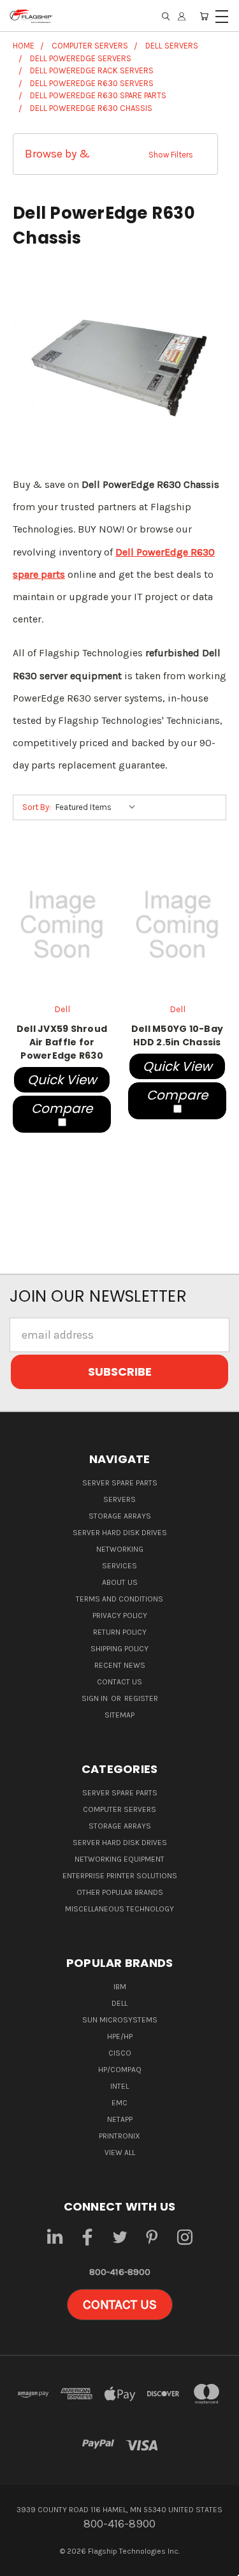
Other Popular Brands (120, 1892)
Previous (21, 2564)
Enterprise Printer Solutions (120, 1876)
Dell (119, 2003)
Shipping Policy (119, 1649)
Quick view (62, 1080)
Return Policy (120, 1632)
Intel (119, 2086)
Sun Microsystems (120, 2020)
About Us (120, 1582)
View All (120, 2153)
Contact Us (119, 1682)
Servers (119, 1499)
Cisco (120, 2053)
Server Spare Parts (120, 1483)
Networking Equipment (119, 1859)
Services (119, 1566)
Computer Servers (119, 1809)
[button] (115, 154)
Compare (62, 1108)
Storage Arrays (120, 1516)
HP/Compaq (120, 2070)
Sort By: (37, 807)
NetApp (120, 2119)
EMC (119, 2103)
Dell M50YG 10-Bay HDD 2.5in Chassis (177, 1035)
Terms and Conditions (119, 1599)
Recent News (120, 1665)
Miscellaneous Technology (119, 1909)
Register (141, 1698)
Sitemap (119, 1715)
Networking (120, 1549)
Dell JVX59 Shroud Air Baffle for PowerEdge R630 (62, 1042)
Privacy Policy (120, 1616)
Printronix (119, 2136)
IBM (120, 1987)
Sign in (96, 1698)
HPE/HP (120, 2036)
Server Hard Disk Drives (120, 1533)
